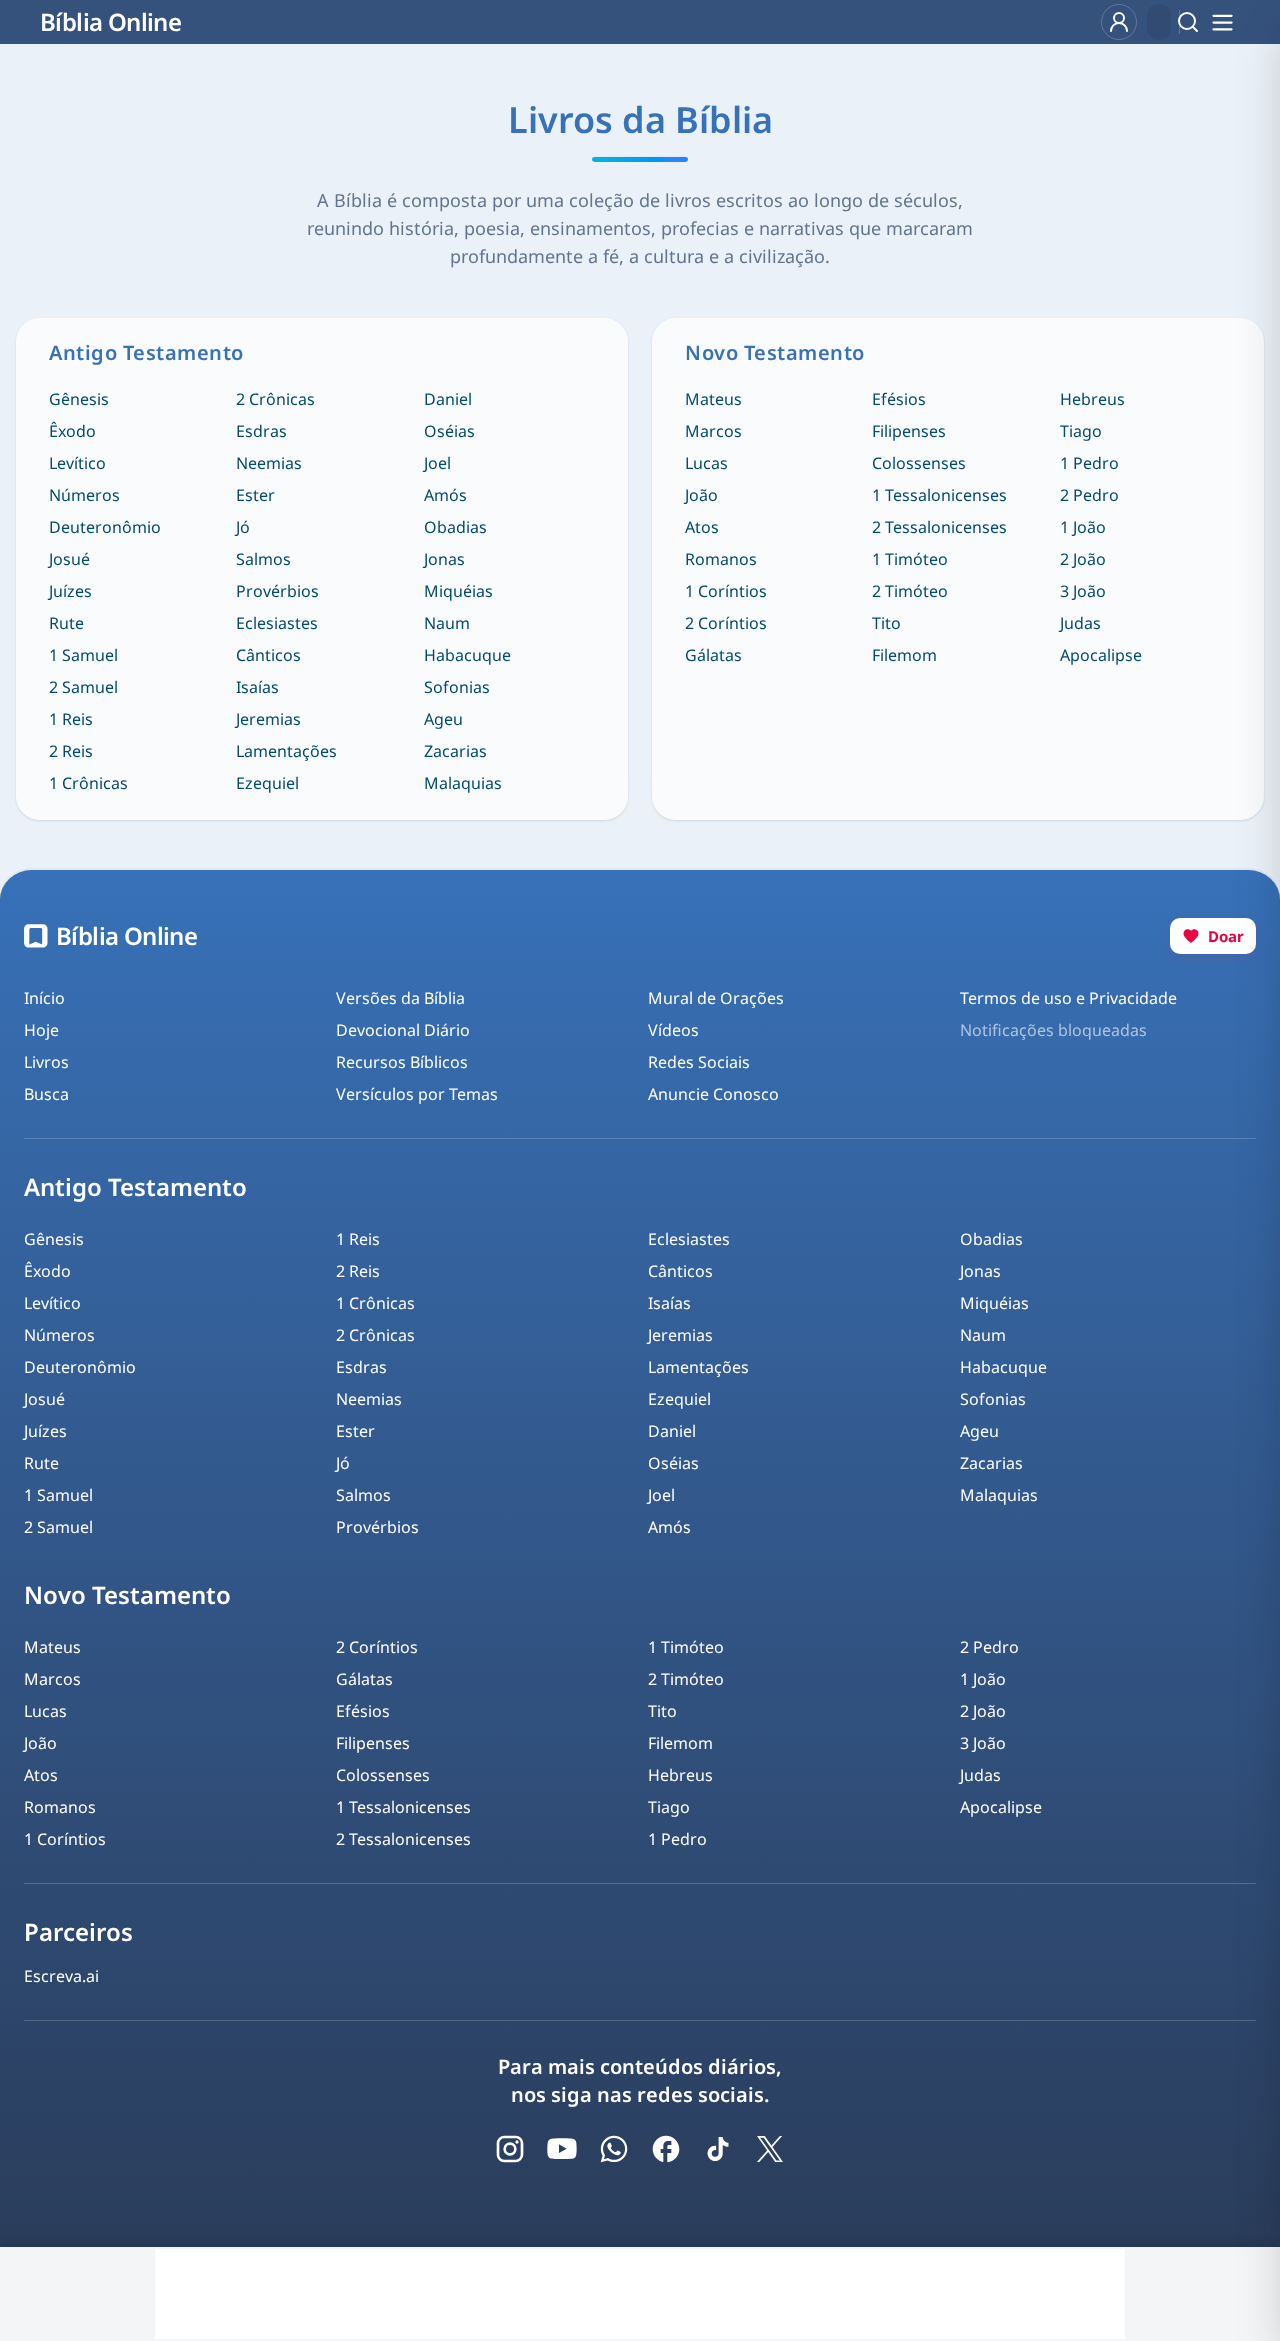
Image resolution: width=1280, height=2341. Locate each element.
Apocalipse (1101, 655)
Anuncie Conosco (713, 1094)
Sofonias (457, 687)
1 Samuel (83, 655)
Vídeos (673, 1030)
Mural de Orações (716, 998)
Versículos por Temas (417, 1094)
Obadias (455, 527)
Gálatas (713, 655)
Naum (447, 623)
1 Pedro (1089, 463)
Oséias (449, 431)
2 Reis (71, 751)
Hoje (41, 1030)
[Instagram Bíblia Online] (510, 2149)
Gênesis (79, 399)
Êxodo (72, 431)
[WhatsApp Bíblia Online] (614, 2149)
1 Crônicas (88, 783)
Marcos (713, 431)
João (701, 495)
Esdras (261, 431)
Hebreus (1092, 399)
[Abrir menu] (1222, 22)
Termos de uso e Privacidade (1068, 998)
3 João (1083, 591)
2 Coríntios (726, 623)
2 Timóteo (910, 591)
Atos (702, 527)
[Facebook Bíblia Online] (666, 2149)
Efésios (899, 399)
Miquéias (458, 591)
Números (84, 495)
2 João (1083, 559)
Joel (437, 463)
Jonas (444, 559)
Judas (1080, 623)
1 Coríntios (726, 591)
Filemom (904, 655)
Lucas (706, 463)
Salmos (263, 559)
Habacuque (467, 655)
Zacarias (455, 751)
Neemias (269, 463)
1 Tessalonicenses (939, 495)
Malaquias (463, 783)
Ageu (443, 719)
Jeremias (268, 719)
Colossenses (919, 463)
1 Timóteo (910, 559)
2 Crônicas (275, 399)
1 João (1083, 527)
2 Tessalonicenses (939, 527)
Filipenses (909, 431)
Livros (46, 1062)
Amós (445, 495)
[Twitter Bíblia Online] (770, 2149)
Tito (886, 623)
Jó (243, 527)
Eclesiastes (277, 623)
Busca (46, 1094)
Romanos (721, 559)
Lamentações (286, 751)
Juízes (70, 591)
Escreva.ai (61, 1976)
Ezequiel (267, 783)
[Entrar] (1119, 22)
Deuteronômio (105, 527)
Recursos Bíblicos (402, 1062)
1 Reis (71, 719)
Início (44, 998)
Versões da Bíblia (400, 998)
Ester (255, 495)
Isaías (257, 687)
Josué (69, 559)
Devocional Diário (403, 1030)
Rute (66, 623)
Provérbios (277, 591)
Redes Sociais (699, 1062)
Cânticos (268, 655)
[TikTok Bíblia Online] (718, 2149)
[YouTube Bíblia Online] (562, 2149)
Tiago (1081, 431)
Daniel (448, 399)
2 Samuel (83, 687)
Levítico (77, 463)
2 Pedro (1089, 495)
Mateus (713, 399)
